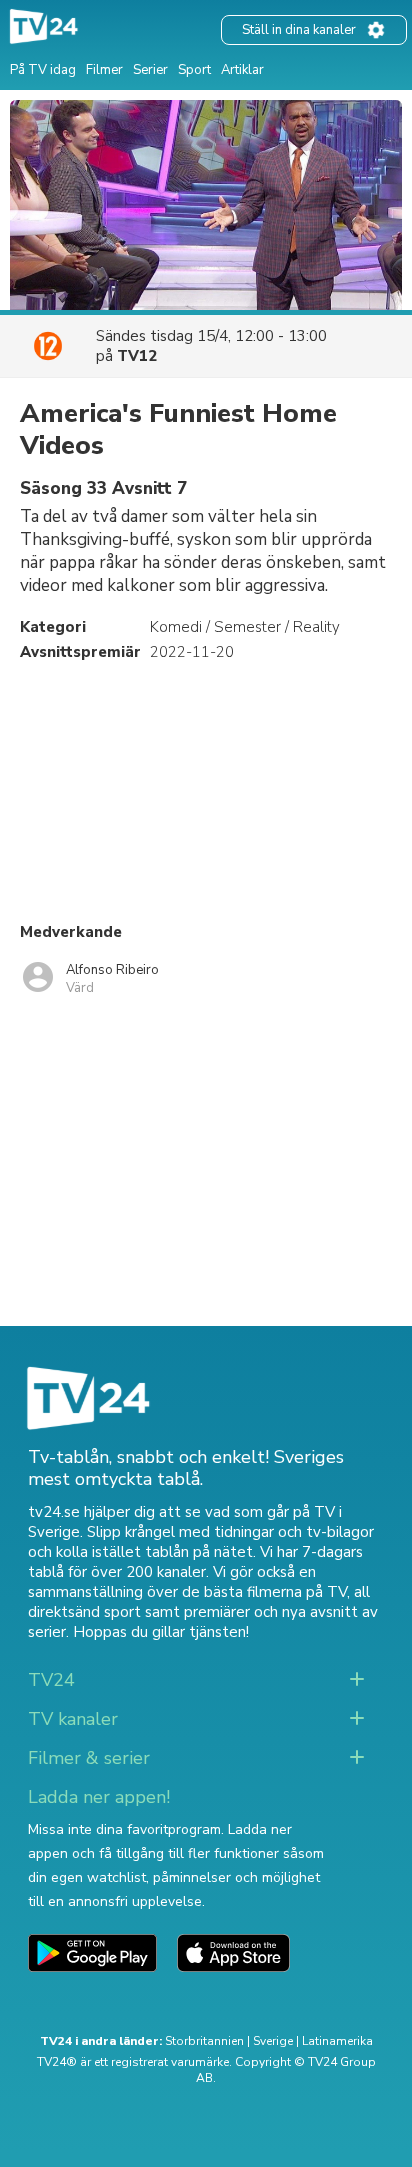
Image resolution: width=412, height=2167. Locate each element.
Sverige (273, 2041)
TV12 (137, 356)
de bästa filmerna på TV (264, 1592)
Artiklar (242, 70)
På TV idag (43, 70)
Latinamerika (337, 2041)
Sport (194, 70)
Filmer (104, 70)
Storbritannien (204, 2041)
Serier (150, 70)
